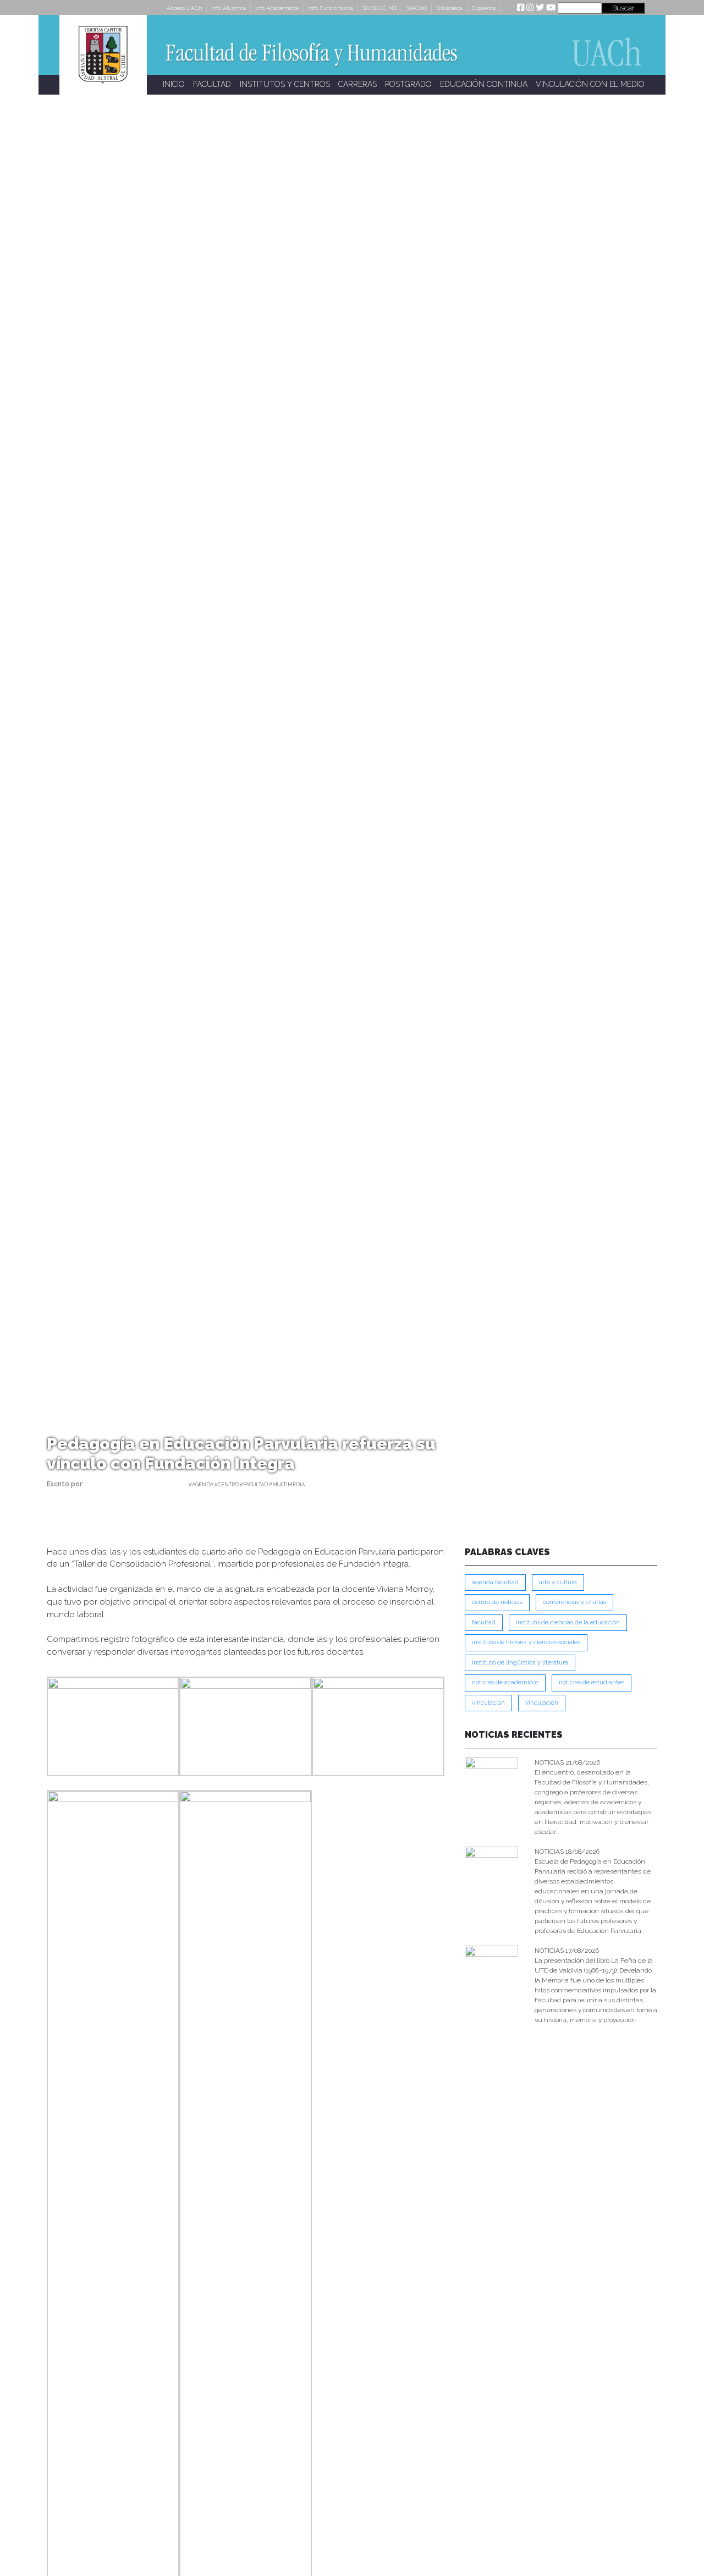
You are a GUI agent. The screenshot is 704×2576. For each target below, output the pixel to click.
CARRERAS (358, 84)
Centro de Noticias (497, 1602)
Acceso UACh (184, 8)
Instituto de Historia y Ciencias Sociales (526, 1642)
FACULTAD (212, 84)
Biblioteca (449, 8)
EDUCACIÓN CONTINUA (484, 84)
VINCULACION (488, 1703)
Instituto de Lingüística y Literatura (520, 1663)
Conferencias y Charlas (574, 1602)
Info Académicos (277, 8)
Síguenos (484, 8)
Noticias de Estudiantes (592, 1682)
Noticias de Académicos (505, 1682)
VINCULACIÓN (542, 1703)
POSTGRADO (408, 84)
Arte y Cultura (558, 1582)
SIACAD (417, 8)
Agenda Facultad (495, 1582)
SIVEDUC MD (380, 8)
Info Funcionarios (331, 8)
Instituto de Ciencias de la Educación (568, 1622)
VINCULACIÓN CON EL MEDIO (590, 84)
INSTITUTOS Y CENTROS (285, 84)
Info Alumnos (229, 8)
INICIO (174, 84)
